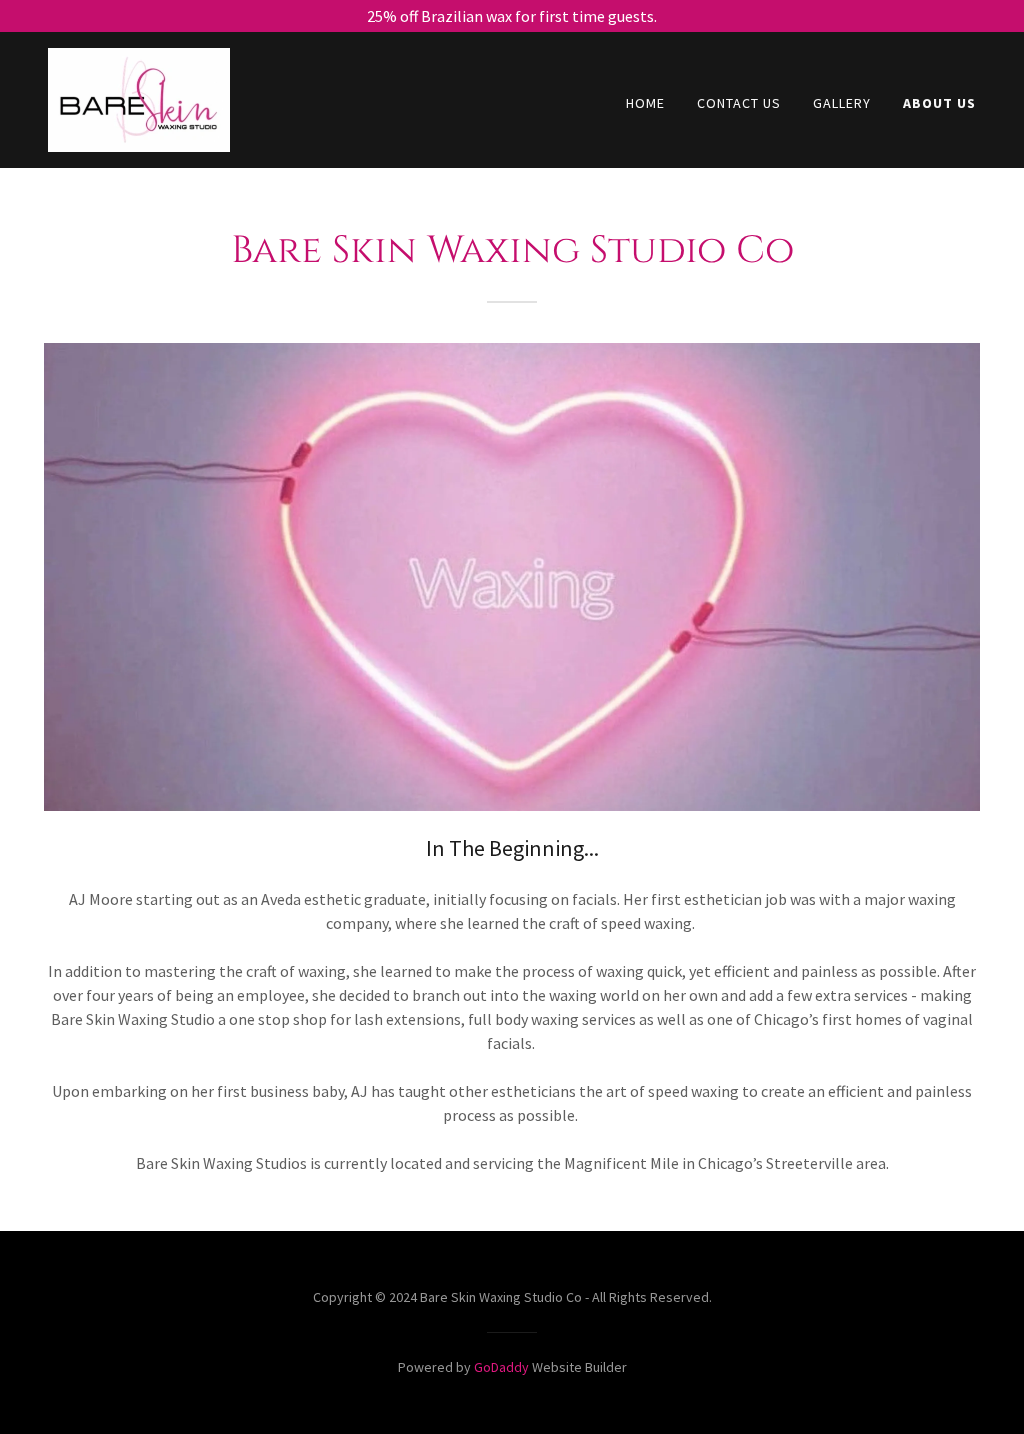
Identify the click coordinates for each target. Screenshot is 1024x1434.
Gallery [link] (842, 103)
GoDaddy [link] (501, 1367)
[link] (139, 98)
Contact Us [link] (739, 103)
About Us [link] (939, 103)
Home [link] (645, 103)
